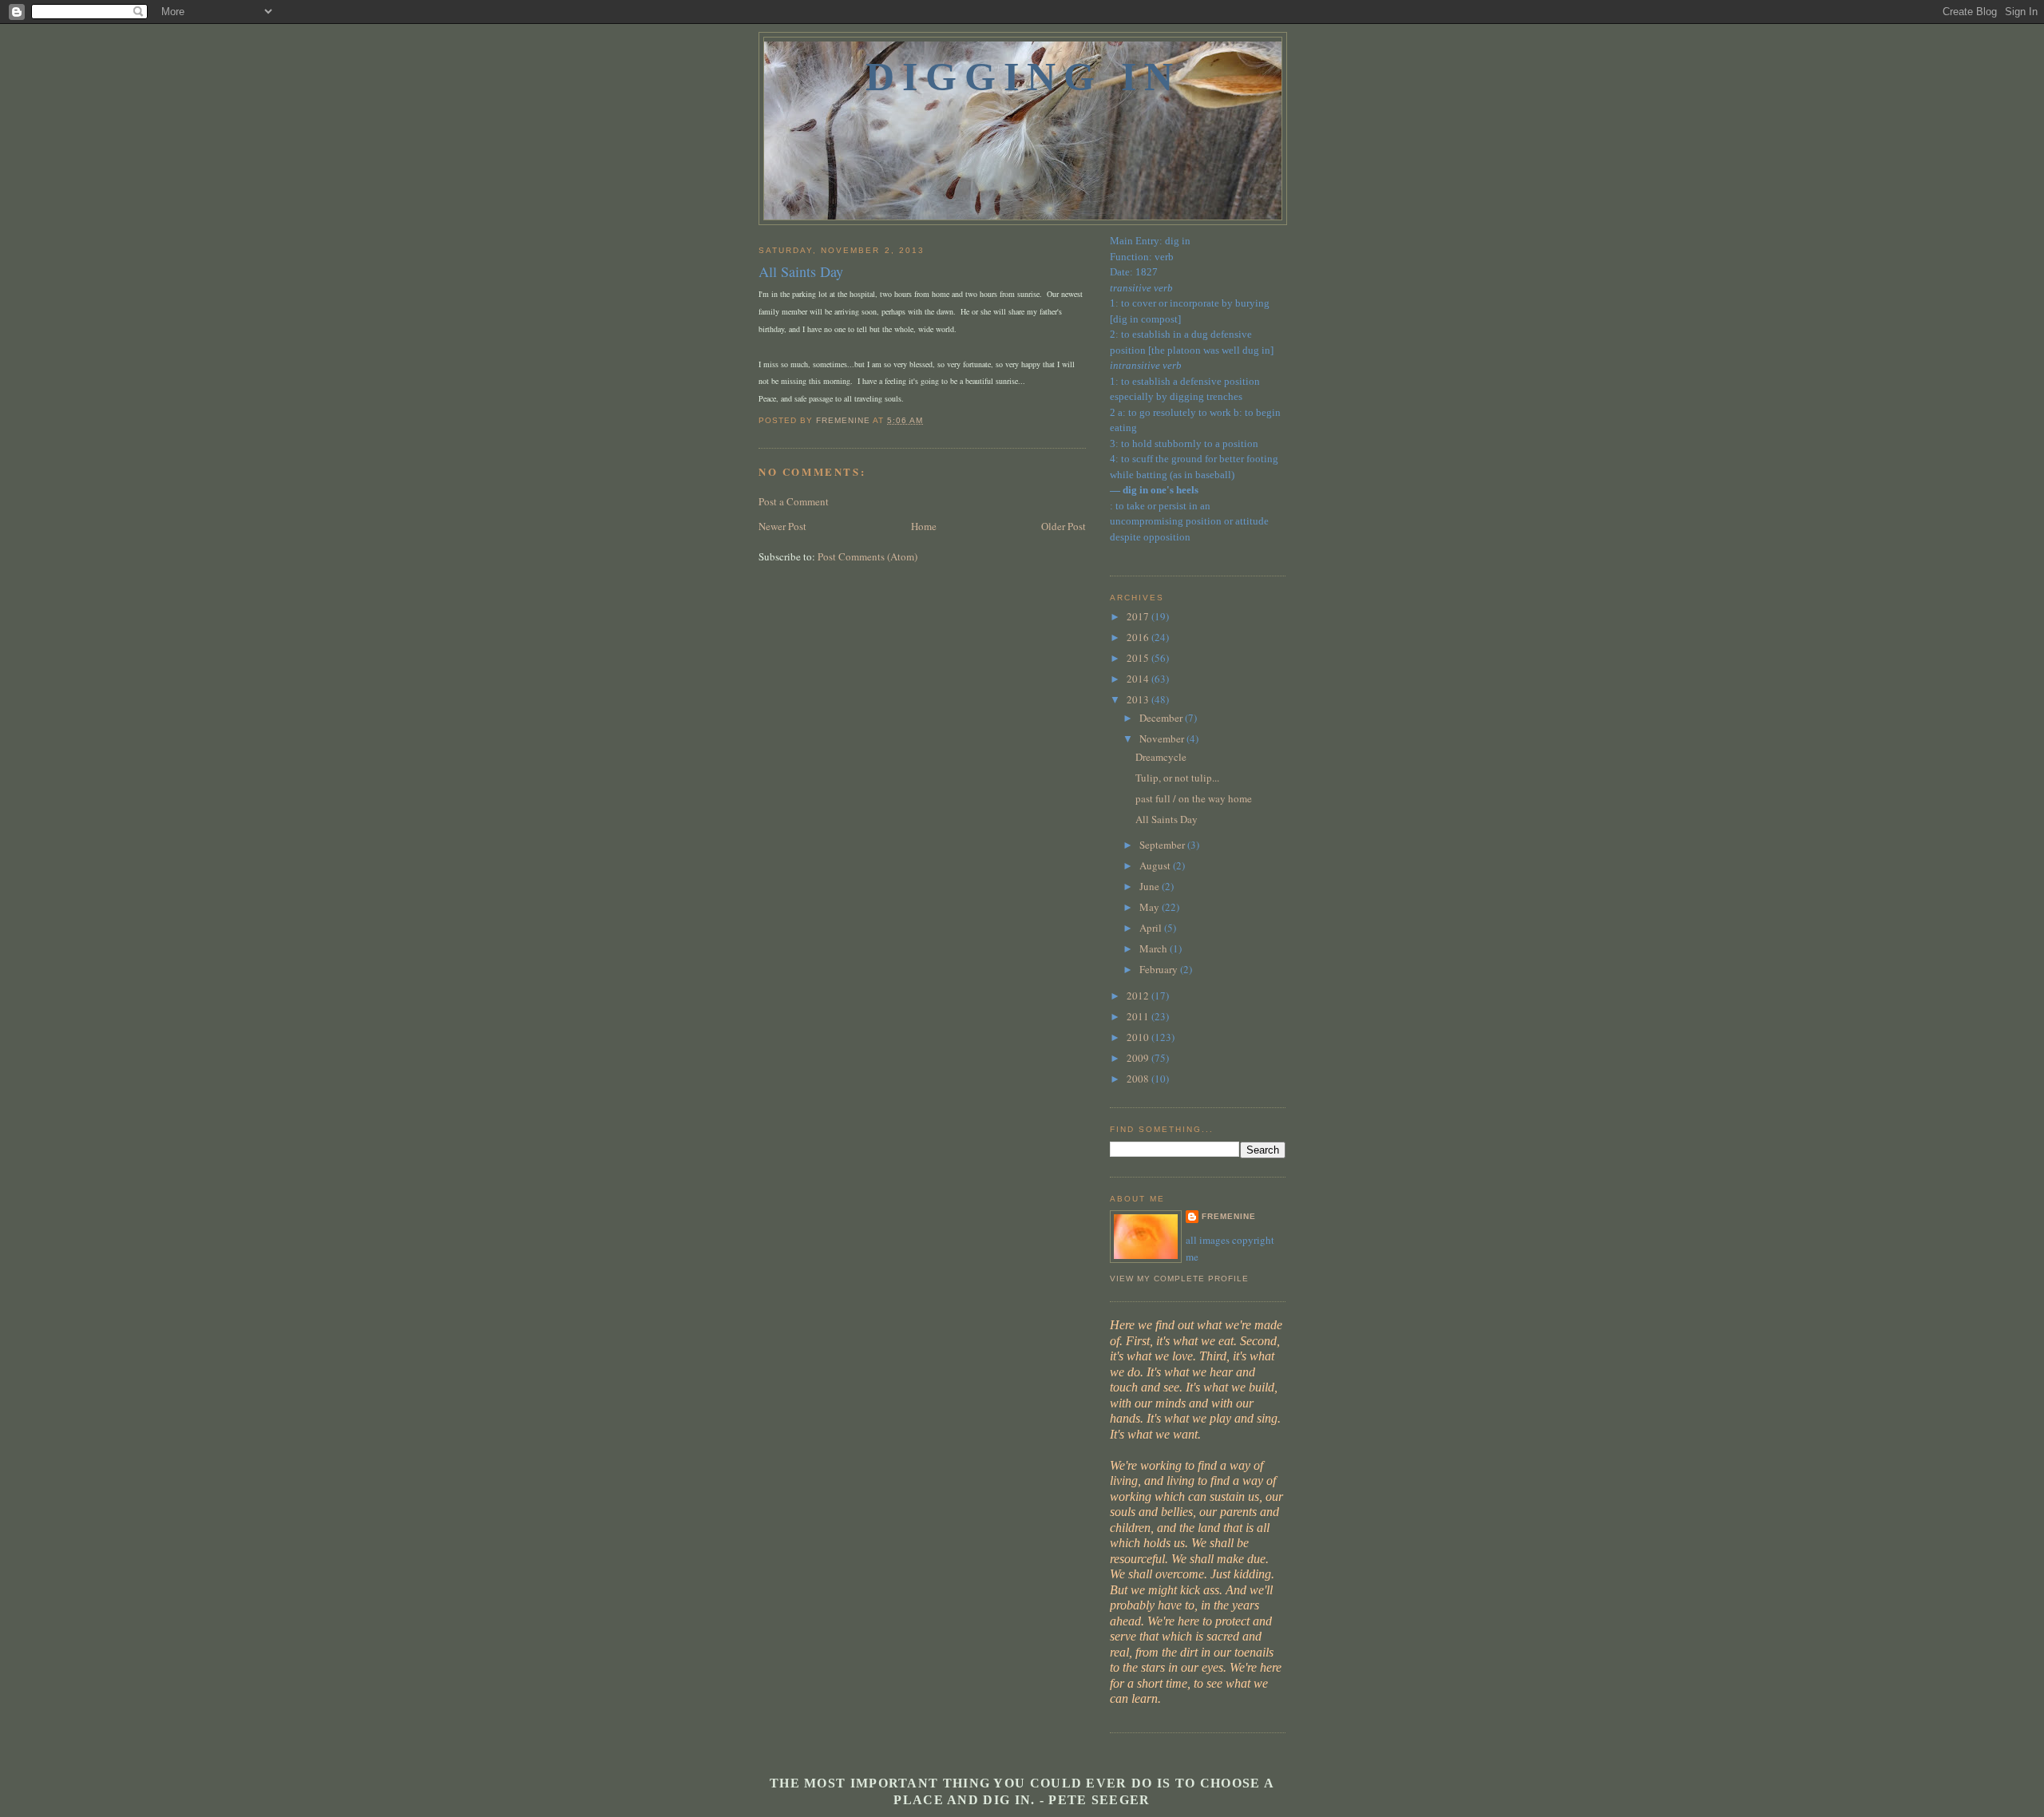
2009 (1139, 1058)
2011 (1139, 1016)
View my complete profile (1179, 1279)
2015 (1139, 658)
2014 (1139, 679)
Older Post (1064, 526)
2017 (1139, 616)
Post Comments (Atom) (868, 556)
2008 (1139, 1079)
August (1156, 865)
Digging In (1023, 77)
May (1151, 907)
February (1160, 969)
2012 (1139, 996)
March (1155, 948)
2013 (1139, 699)
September (1163, 845)
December (1162, 718)
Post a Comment (794, 501)
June (1151, 886)
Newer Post (782, 526)
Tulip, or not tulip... (1177, 778)
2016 (1139, 637)
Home (924, 526)
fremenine (1229, 1216)
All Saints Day (1167, 819)
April (1152, 928)
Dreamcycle (1161, 757)
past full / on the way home (1194, 798)
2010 (1139, 1037)
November (1163, 738)
